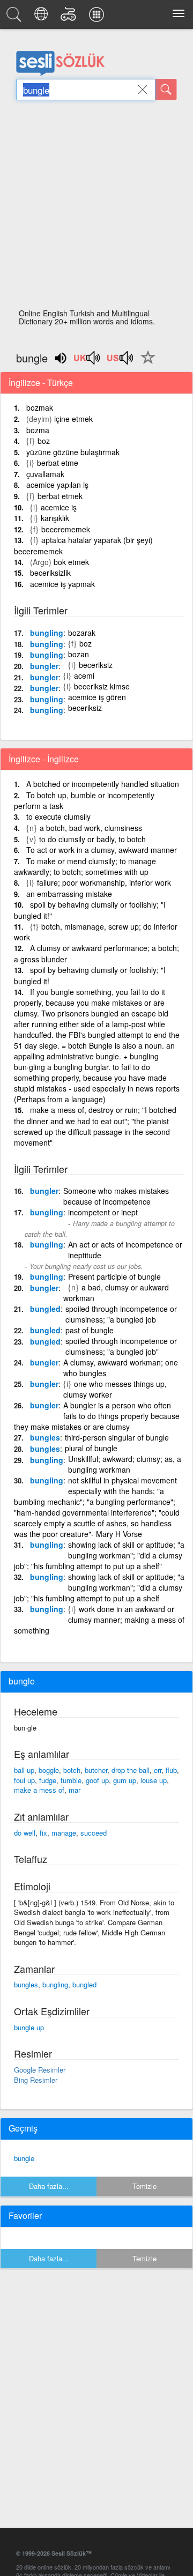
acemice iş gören (97, 697)
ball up (24, 1770)
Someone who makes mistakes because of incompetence (116, 1196)
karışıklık (55, 518)
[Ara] (166, 90)
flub (171, 1770)
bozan (79, 654)
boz (44, 441)
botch (72, 1770)
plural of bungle (91, 1448)
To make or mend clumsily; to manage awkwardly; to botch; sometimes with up (85, 867)
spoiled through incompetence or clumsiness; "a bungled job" (121, 1346)
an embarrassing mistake (69, 894)
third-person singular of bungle (117, 1437)
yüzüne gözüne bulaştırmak (73, 452)
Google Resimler (40, 2070)
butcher (96, 1770)
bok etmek (71, 562)
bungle (24, 2158)
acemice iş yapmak (62, 584)
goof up (97, 1780)
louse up (154, 1780)
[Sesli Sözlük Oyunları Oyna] (70, 17)
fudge (48, 1780)
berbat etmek (60, 496)
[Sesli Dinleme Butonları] (87, 361)
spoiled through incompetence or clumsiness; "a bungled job (121, 1314)
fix (43, 1833)
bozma (38, 430)
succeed (94, 1833)
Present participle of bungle (114, 1276)
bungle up (29, 2027)
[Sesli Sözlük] (16, 17)
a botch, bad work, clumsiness (91, 828)
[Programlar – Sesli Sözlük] (98, 17)
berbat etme (58, 463)
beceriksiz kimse (102, 686)
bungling (47, 633)
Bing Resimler (36, 2080)
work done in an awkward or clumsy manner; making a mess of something (99, 1620)
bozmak (40, 407)
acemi (84, 675)
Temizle (144, 2186)
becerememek (66, 529)
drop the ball (131, 1770)
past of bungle (90, 1330)
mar (75, 1790)
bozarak (82, 633)
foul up (24, 1780)
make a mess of (39, 1790)
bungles (45, 1437)
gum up (125, 1780)
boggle (49, 1770)
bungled (45, 1309)
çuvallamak (45, 474)
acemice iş (59, 507)
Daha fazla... (49, 2186)
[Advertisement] (96, 207)
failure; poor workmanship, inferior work (104, 882)
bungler (44, 666)
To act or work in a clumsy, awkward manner (102, 850)
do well (25, 1833)
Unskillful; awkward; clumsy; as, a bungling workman (125, 1464)
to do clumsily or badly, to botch (92, 839)
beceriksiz (96, 665)
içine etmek (73, 419)
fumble (71, 1780)
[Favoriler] (145, 363)
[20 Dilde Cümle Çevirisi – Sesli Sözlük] (43, 17)
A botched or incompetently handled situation (103, 784)
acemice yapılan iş (57, 485)
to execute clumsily (58, 816)
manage (64, 1833)
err (158, 1770)
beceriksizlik (50, 573)
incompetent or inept (103, 1212)
